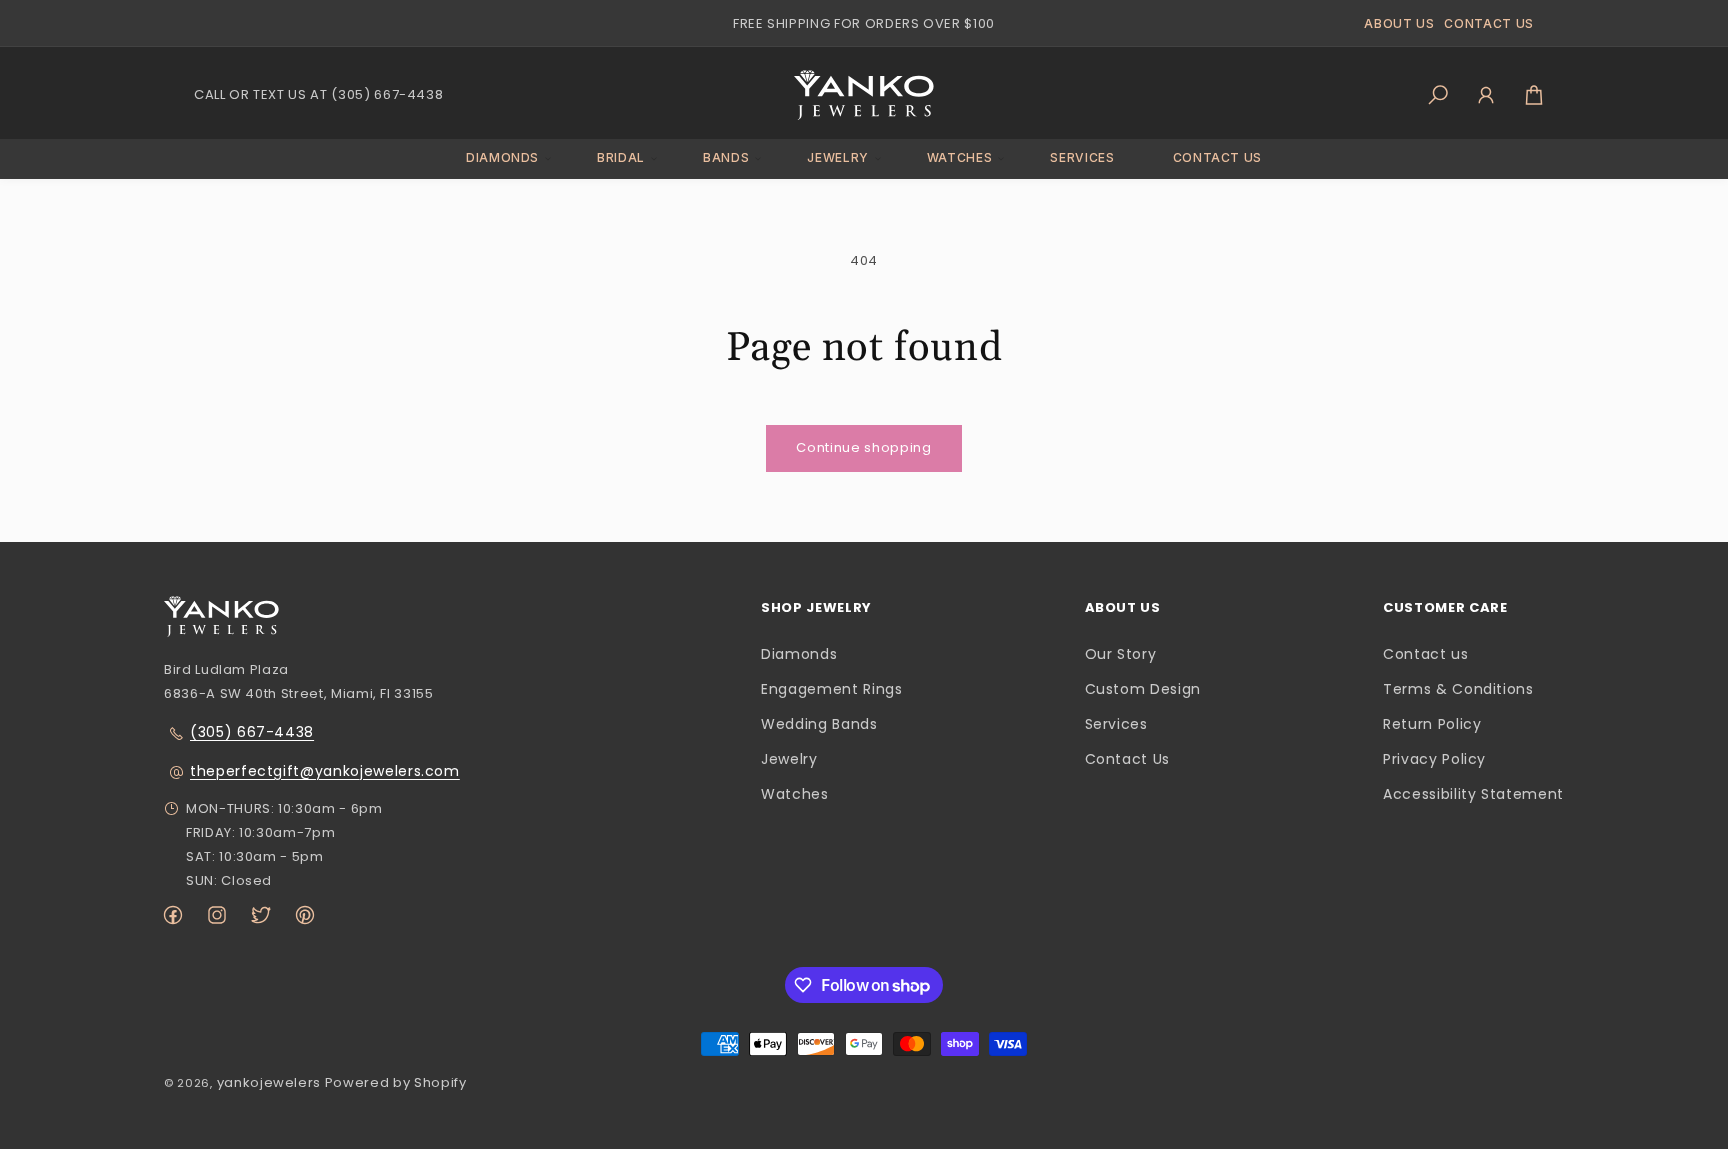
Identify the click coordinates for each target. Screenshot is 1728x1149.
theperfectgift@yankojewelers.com (325, 771)
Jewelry (789, 760)
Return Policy (1432, 724)
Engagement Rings (831, 689)
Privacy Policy (1434, 760)
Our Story (1121, 654)
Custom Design (1143, 689)
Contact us (1426, 654)
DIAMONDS (502, 157)
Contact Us (1128, 760)
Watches (795, 795)
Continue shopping (863, 447)
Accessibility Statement (1473, 795)
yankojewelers (269, 1082)
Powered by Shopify (396, 1082)
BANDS (726, 157)
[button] (502, 158)
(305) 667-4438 (252, 732)
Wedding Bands (819, 724)
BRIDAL (621, 157)
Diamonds (799, 654)
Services (1116, 724)
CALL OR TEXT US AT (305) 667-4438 (318, 94)
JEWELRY (838, 157)
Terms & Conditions (1458, 689)
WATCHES (960, 157)
